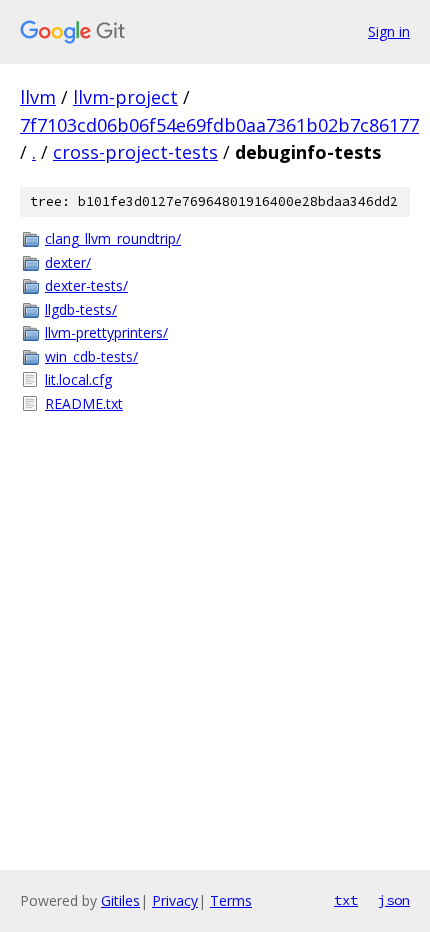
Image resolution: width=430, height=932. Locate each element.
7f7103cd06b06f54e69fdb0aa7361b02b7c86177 (219, 125)
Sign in (389, 31)
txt (346, 900)
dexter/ (68, 262)
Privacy (175, 900)
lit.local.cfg (78, 379)
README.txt (84, 403)
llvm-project (125, 97)
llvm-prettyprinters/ (106, 332)
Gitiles (120, 900)
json (394, 900)
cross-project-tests (135, 152)
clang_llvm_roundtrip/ (113, 238)
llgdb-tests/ (81, 309)
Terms (231, 900)
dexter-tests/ (86, 285)
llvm (38, 97)
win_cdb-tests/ (91, 356)
